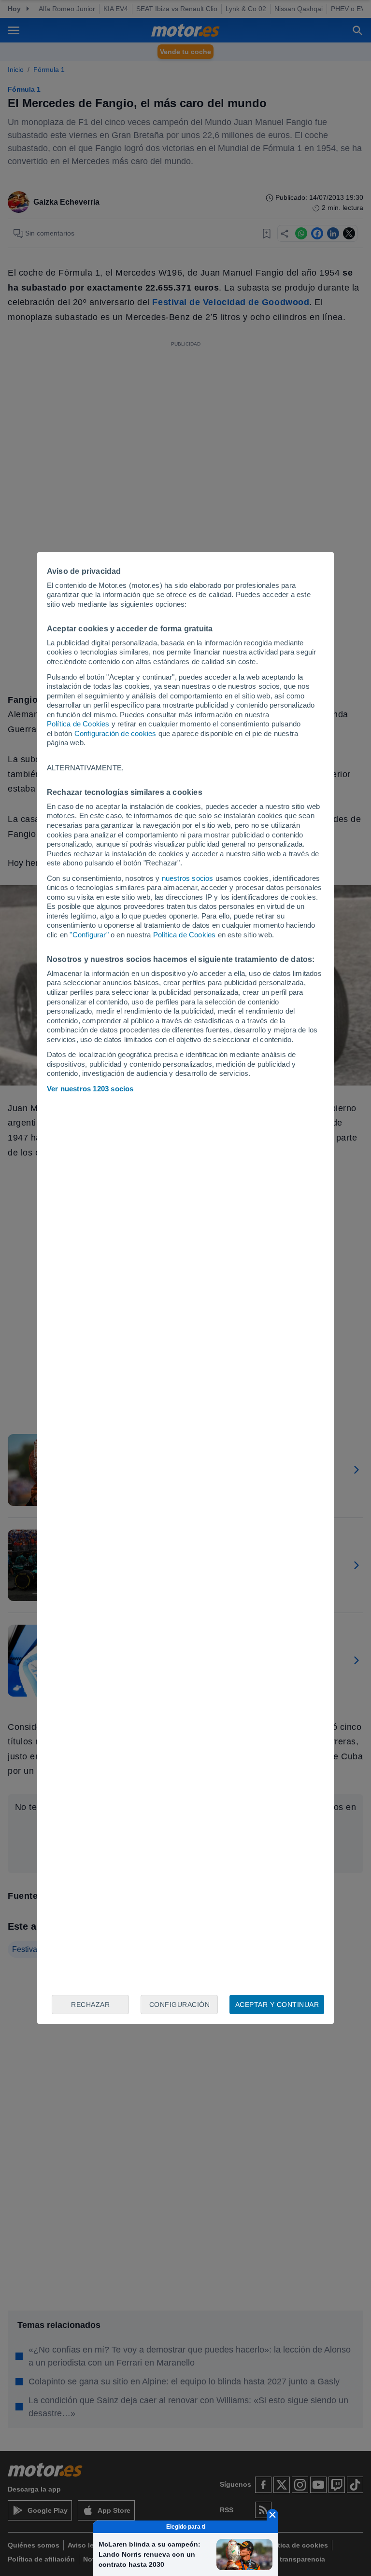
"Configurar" (89, 935)
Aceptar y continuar (277, 2005)
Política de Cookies (78, 724)
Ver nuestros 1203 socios (90, 1089)
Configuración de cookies (115, 733)
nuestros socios (188, 878)
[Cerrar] (272, 2515)
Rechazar (90, 2005)
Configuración (180, 2005)
